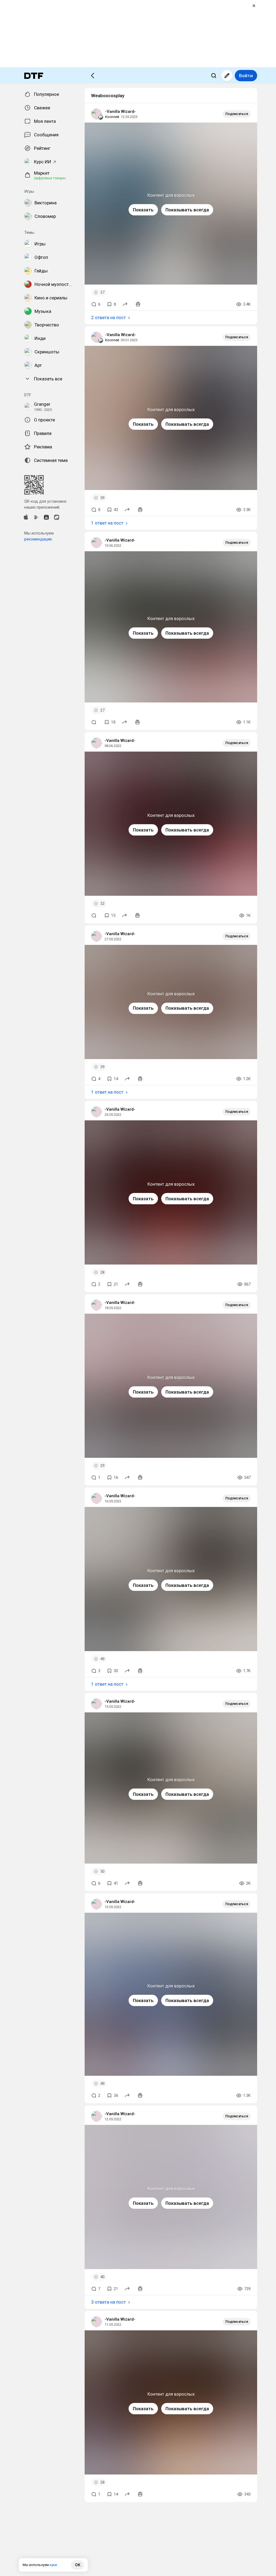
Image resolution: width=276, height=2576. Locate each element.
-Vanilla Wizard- (120, 111)
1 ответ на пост (107, 523)
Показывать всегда (187, 210)
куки (53, 2565)
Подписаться (237, 114)
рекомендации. (38, 539)
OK (78, 2565)
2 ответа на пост (108, 317)
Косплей (112, 117)
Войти (246, 76)
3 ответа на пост (108, 2302)
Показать (143, 210)
